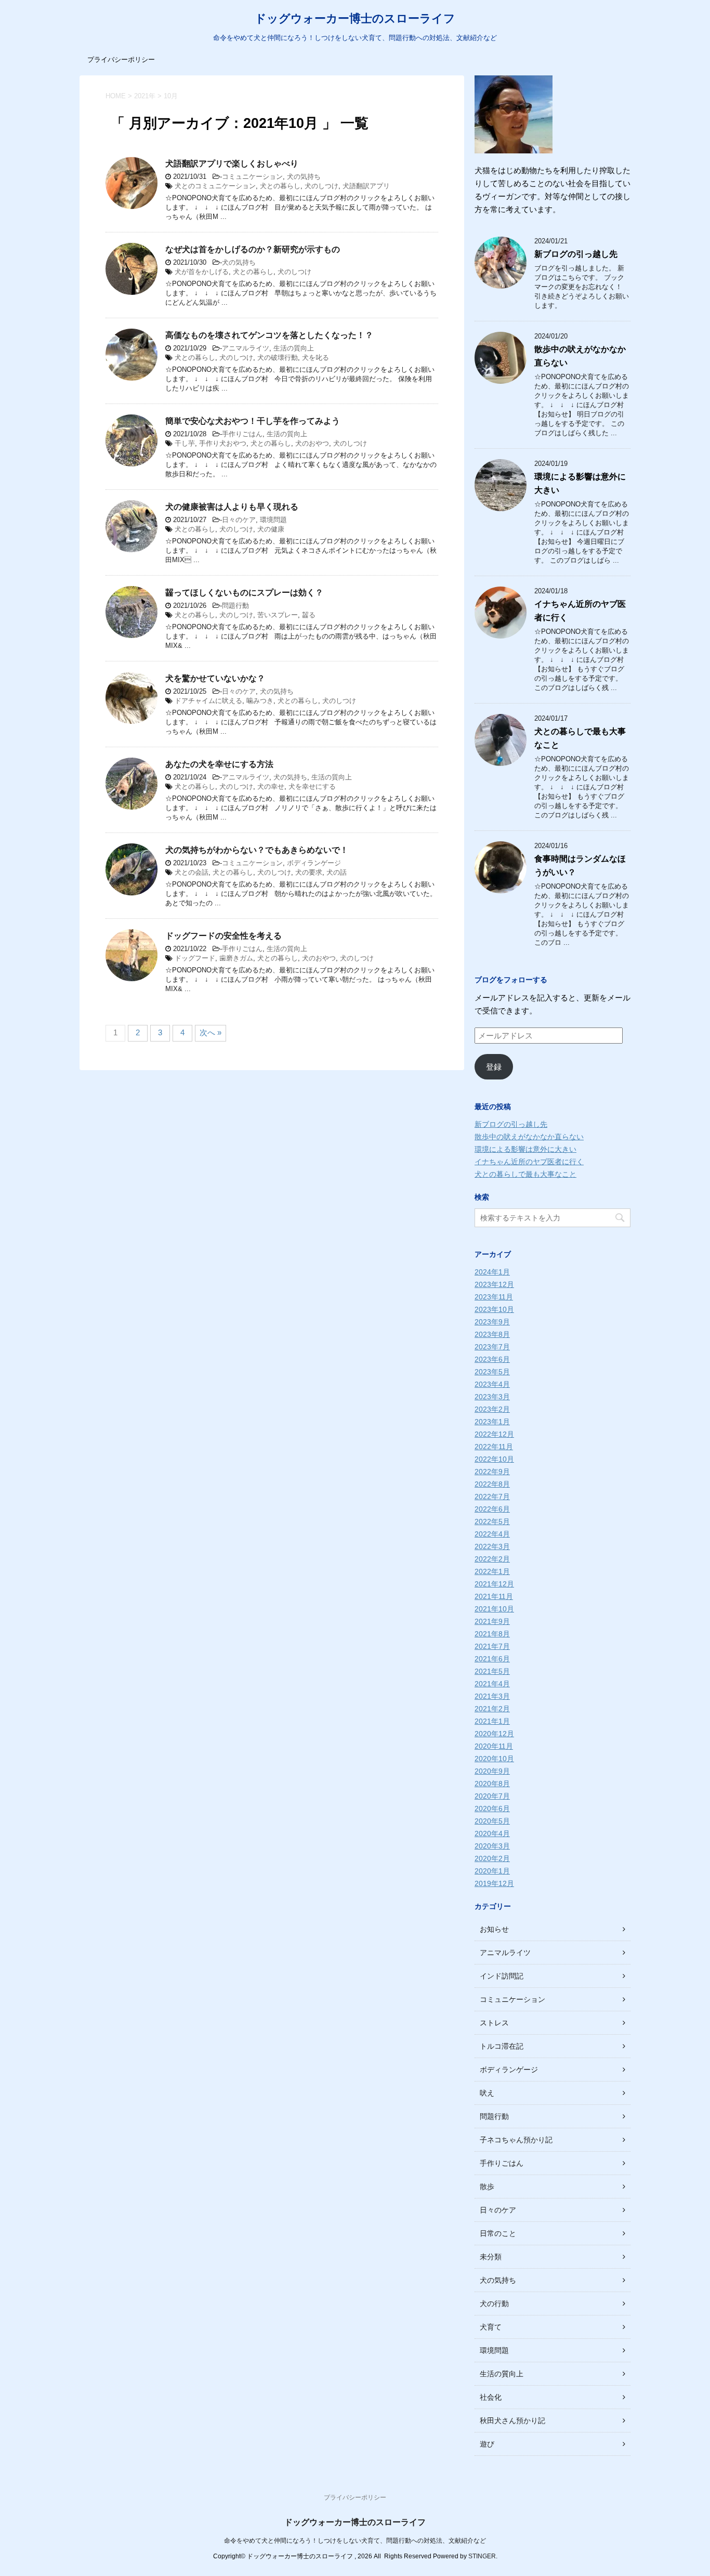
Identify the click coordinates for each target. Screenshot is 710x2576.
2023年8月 (492, 1334)
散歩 (487, 2187)
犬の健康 (271, 529)
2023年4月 (492, 1384)
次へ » (211, 1032)
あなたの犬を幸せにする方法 (219, 764)
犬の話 (337, 872)
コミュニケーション (252, 177)
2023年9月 (492, 1322)
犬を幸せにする (312, 786)
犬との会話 (192, 872)
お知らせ (494, 1929)
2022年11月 (494, 1447)
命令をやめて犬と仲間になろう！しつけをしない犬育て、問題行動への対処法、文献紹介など (355, 2541)
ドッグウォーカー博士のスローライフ (355, 18)
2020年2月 (492, 1858)
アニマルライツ (246, 348)
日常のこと (498, 2233)
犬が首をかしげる (202, 272)
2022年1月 (492, 1571)
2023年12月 (494, 1284)
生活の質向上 (294, 348)
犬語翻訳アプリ (366, 186)
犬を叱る (315, 357)
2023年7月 (492, 1347)
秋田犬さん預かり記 (512, 2421)
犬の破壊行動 (278, 357)
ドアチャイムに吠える (208, 701)
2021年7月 (492, 1646)
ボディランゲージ (314, 863)
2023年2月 (492, 1409)
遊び (487, 2444)
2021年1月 (492, 1721)
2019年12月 (494, 1883)
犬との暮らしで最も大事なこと (525, 1174)
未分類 (491, 2257)
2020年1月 (492, 1871)
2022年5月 (492, 1521)
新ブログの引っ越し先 (576, 254)
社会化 (491, 2397)
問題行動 (235, 606)
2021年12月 (494, 1584)
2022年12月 (494, 1434)
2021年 (145, 96)
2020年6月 (492, 1809)
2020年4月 (492, 1833)
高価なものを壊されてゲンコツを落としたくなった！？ (269, 335)
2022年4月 (492, 1534)
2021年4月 (492, 1684)
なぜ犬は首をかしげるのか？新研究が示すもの (253, 249)
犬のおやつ (312, 443)
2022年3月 (492, 1546)
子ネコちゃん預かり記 (516, 2140)
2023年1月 (492, 1422)
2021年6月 (492, 1659)
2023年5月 (492, 1372)
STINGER (482, 2556)
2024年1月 (492, 1272)
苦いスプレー (278, 615)
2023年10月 (494, 1309)
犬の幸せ (271, 786)
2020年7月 (492, 1796)
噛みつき (260, 701)
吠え (487, 2093)
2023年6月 (492, 1359)
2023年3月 (492, 1397)
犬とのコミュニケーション (215, 186)
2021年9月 (492, 1621)
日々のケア (239, 520)
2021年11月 (494, 1596)
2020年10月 (494, 1759)
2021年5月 (492, 1671)
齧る (309, 615)
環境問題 (273, 520)
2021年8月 (492, 1634)
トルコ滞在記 (502, 2046)
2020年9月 (492, 1771)
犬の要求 (309, 872)
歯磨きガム (236, 958)
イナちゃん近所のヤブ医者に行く (529, 1162)
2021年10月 (494, 1609)
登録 (494, 1067)
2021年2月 (492, 1709)
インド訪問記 (502, 1976)
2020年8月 (492, 1784)
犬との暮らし (280, 186)
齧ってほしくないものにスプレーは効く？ (244, 593)
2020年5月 (492, 1821)
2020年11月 (494, 1746)
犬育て (491, 2327)
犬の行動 (494, 2304)
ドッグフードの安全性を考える (223, 936)
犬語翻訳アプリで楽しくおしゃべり (232, 164)
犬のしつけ (321, 186)
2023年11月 (494, 1297)
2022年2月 (492, 1559)
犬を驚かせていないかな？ (215, 678)
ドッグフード (195, 958)
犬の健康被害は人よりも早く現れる (232, 507)
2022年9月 (492, 1472)
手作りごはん (242, 434)
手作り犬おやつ (223, 443)
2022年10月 (494, 1459)
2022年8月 (492, 1484)
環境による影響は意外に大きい (525, 1149)
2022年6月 (492, 1509)
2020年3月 (492, 1846)
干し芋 (185, 443)
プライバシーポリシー (121, 60)
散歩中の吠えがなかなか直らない (529, 1137)
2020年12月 (494, 1734)
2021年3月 (492, 1696)
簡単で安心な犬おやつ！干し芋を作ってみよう (253, 421)
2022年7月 (492, 1497)
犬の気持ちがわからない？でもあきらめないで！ (257, 850)
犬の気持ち (304, 177)
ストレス (494, 2023)
